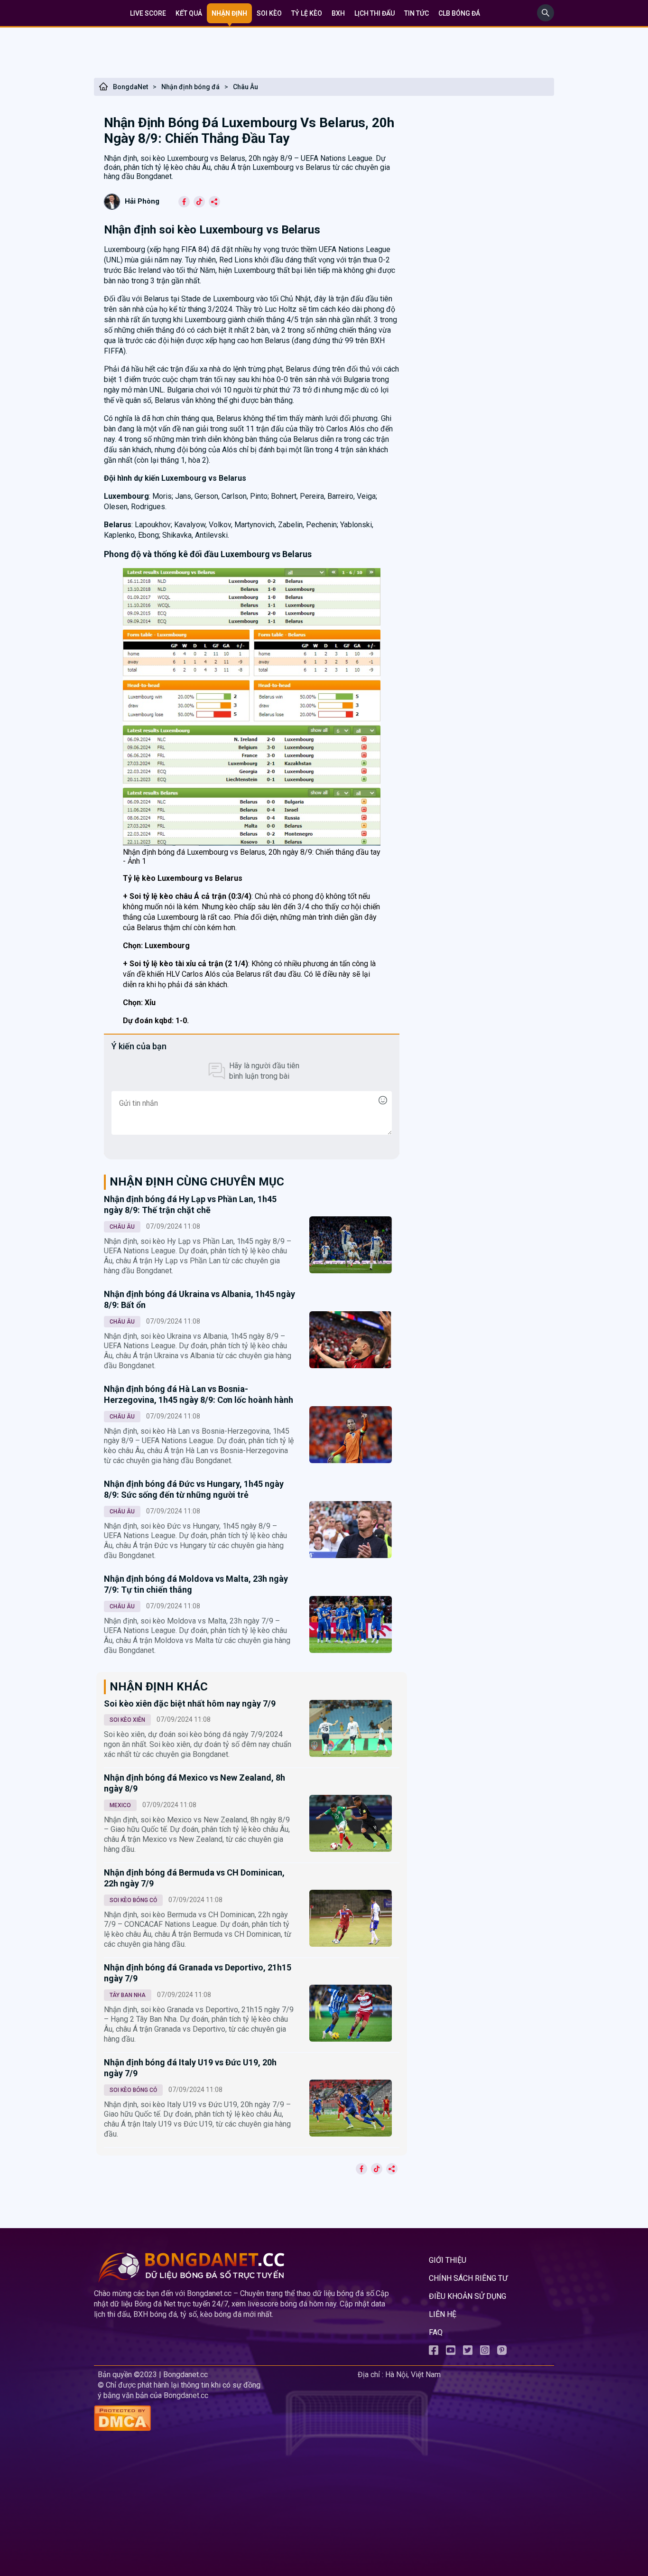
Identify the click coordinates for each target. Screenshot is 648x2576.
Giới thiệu (448, 2260)
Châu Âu (245, 87)
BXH (338, 13)
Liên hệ (443, 2314)
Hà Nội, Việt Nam (413, 2375)
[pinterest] (502, 2352)
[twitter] (468, 2352)
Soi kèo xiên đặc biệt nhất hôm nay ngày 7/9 (190, 1703)
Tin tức (417, 13)
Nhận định (229, 13)
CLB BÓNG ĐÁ (459, 13)
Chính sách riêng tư (468, 2278)
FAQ (436, 2332)
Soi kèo (269, 13)
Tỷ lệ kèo (307, 13)
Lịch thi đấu (375, 13)
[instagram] (485, 2352)
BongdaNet (130, 87)
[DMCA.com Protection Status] (224, 2419)
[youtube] (451, 2352)
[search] (546, 19)
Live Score (148, 13)
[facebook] (434, 2352)
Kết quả (189, 13)
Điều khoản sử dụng (467, 2296)
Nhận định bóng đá (190, 87)
